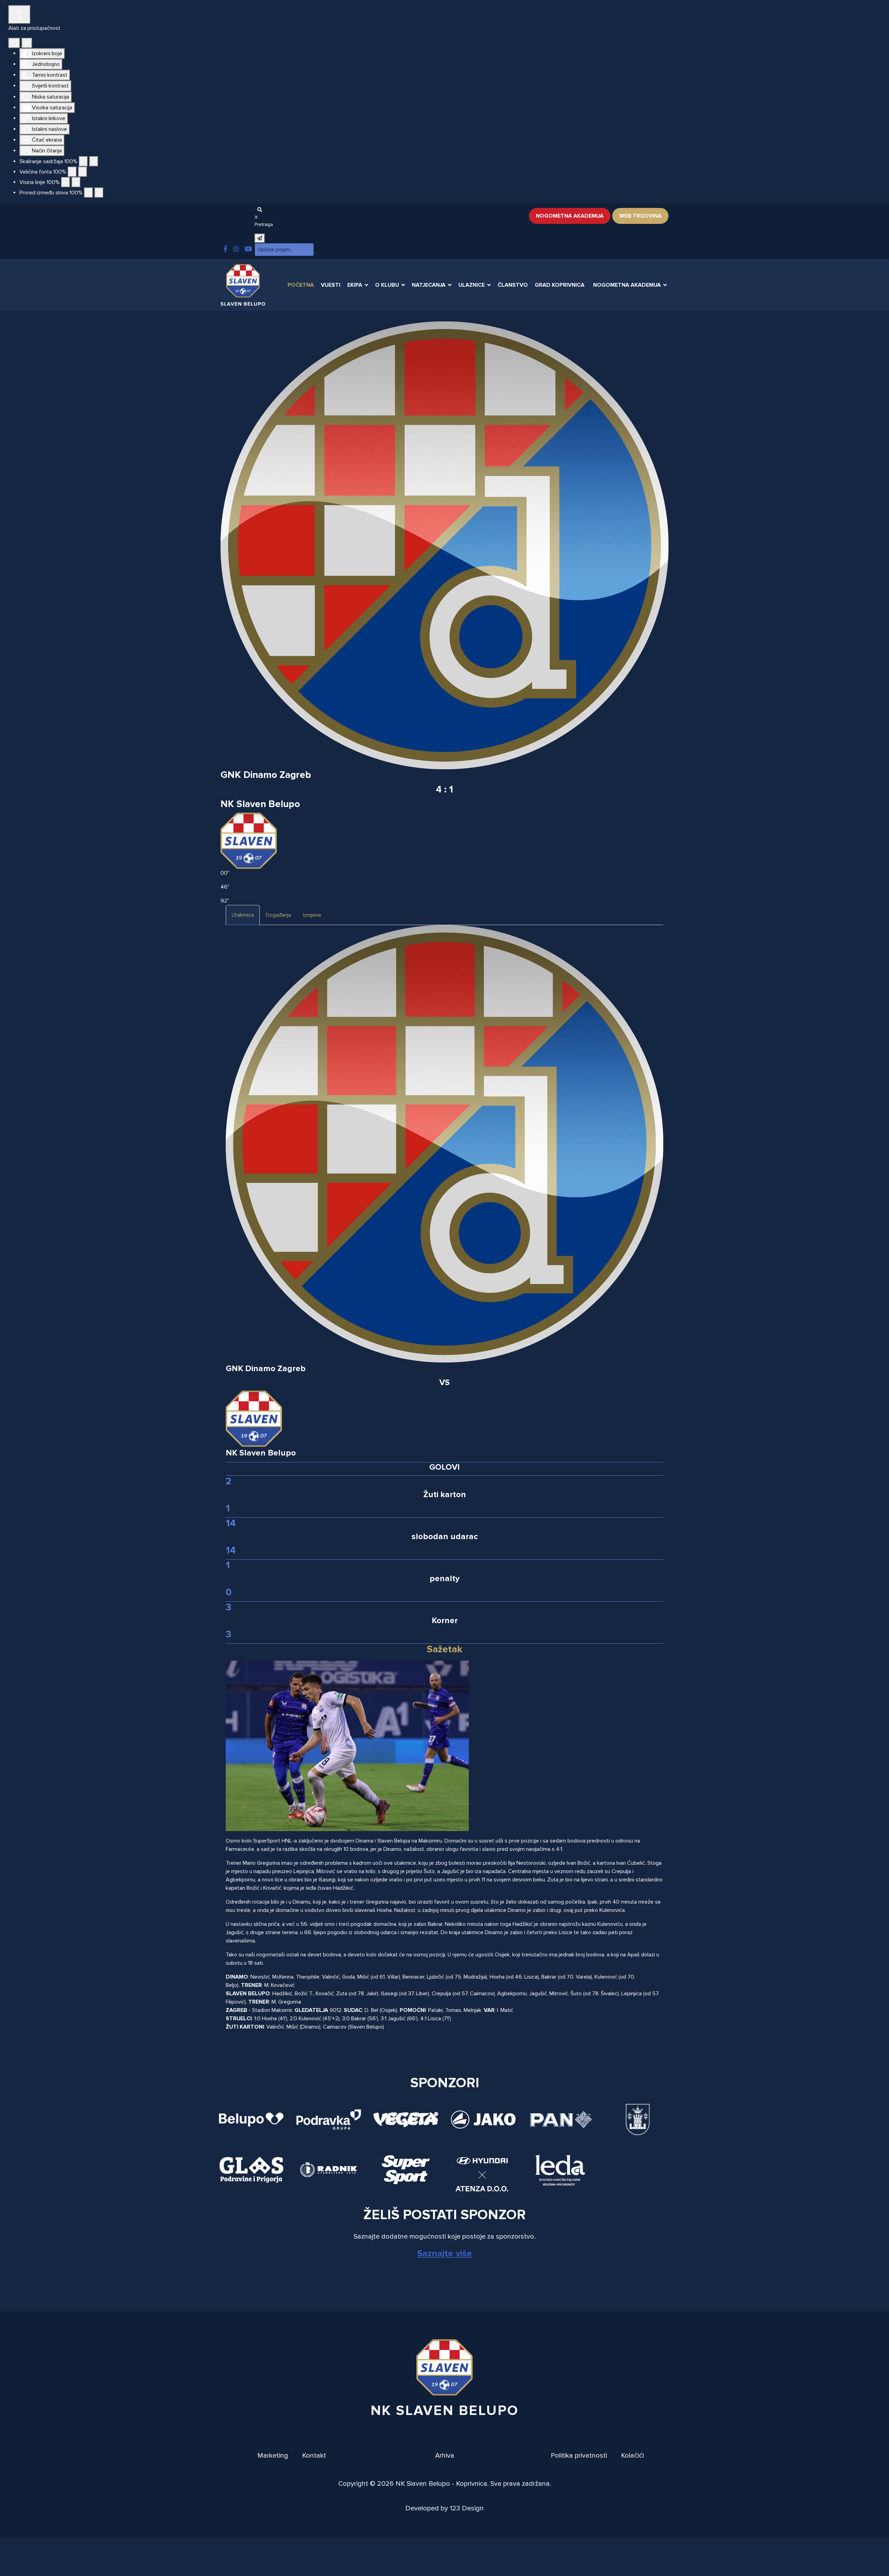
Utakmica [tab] (243, 915)
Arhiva (445, 2456)
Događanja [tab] (278, 915)
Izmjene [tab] (312, 915)
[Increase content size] (94, 161)
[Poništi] (14, 43)
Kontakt (314, 2456)
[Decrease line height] (66, 182)
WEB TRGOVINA (640, 216)
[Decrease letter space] (89, 193)
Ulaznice (472, 285)
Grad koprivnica (560, 285)
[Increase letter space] (99, 193)
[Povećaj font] (83, 172)
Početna (301, 285)
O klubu (387, 285)
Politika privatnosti (579, 2456)
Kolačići (632, 2456)
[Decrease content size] (83, 161)
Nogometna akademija (570, 216)
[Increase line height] (76, 182)
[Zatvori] (27, 43)
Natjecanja (429, 285)
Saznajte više (444, 2254)
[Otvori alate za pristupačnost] (19, 15)
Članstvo (513, 285)
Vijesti (331, 285)
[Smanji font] (72, 172)
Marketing (273, 2456)
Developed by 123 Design (444, 2508)
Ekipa (355, 285)
